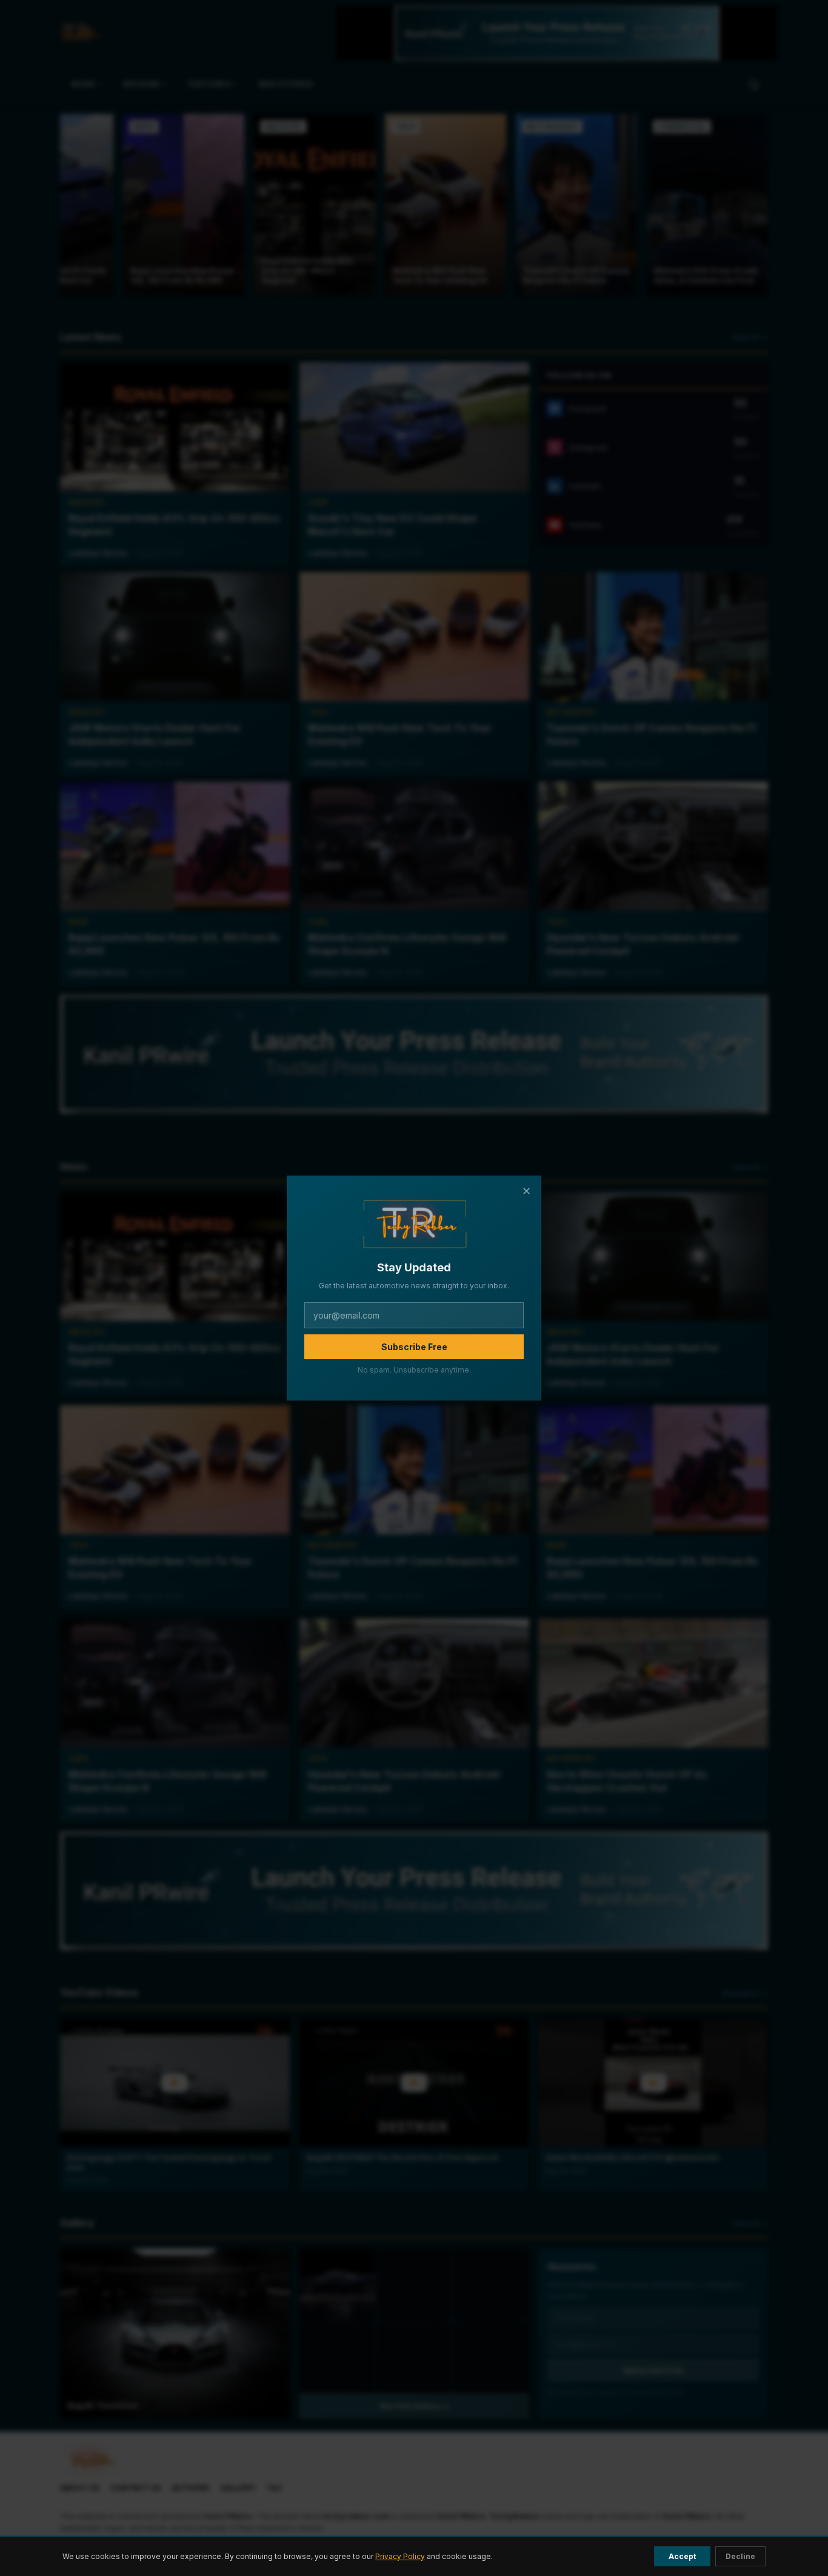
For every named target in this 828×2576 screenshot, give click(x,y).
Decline (740, 2556)
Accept (682, 2556)
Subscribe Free (414, 1347)
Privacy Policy (400, 2556)
